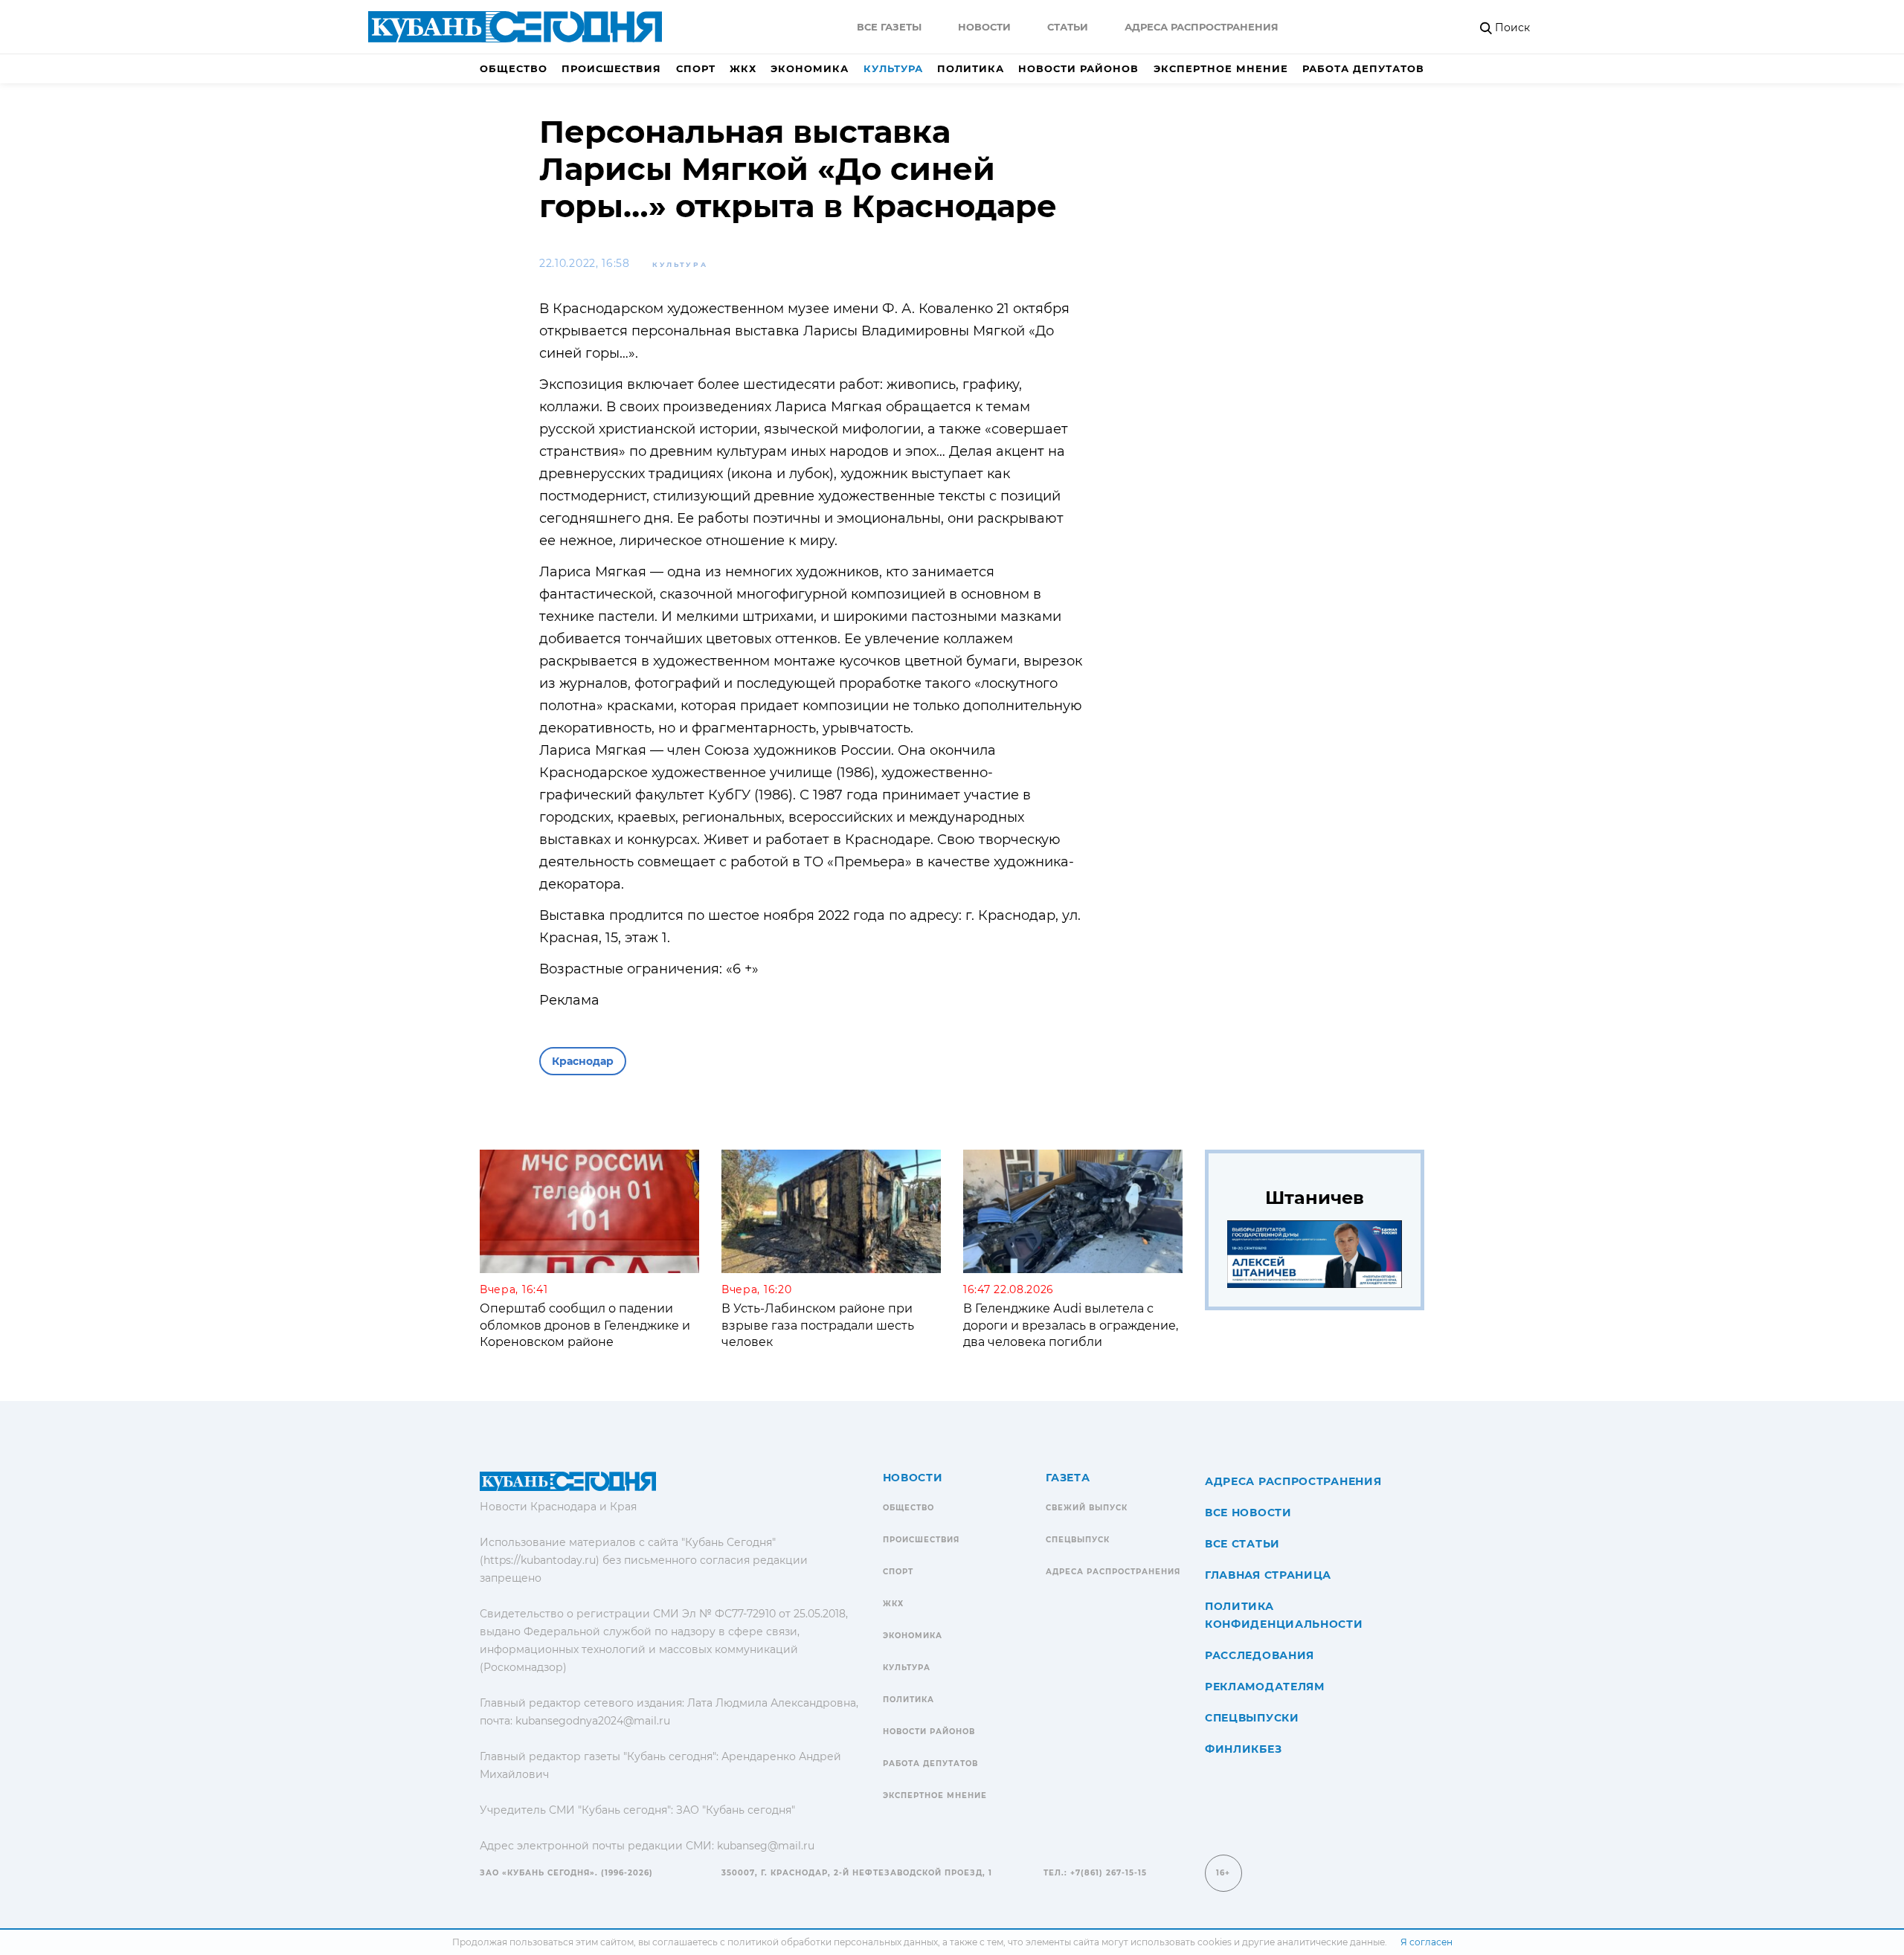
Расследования (1260, 1655)
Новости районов (1078, 68)
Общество (514, 68)
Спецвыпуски (1252, 1718)
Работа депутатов (1363, 68)
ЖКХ (743, 68)
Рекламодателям (1265, 1687)
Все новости (1248, 1513)
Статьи (1068, 27)
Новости (984, 27)
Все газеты (889, 27)
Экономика (810, 68)
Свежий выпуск (1087, 1508)
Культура (893, 68)
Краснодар (583, 1061)
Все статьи (1242, 1544)
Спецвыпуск (1078, 1540)
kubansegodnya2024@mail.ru (593, 1721)
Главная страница (1268, 1575)
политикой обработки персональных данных (833, 1942)
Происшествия (611, 68)
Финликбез (1243, 1749)
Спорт (696, 68)
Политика (971, 68)
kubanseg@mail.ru (766, 1846)
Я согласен (1427, 1942)
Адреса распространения (1202, 27)
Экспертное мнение (1221, 68)
